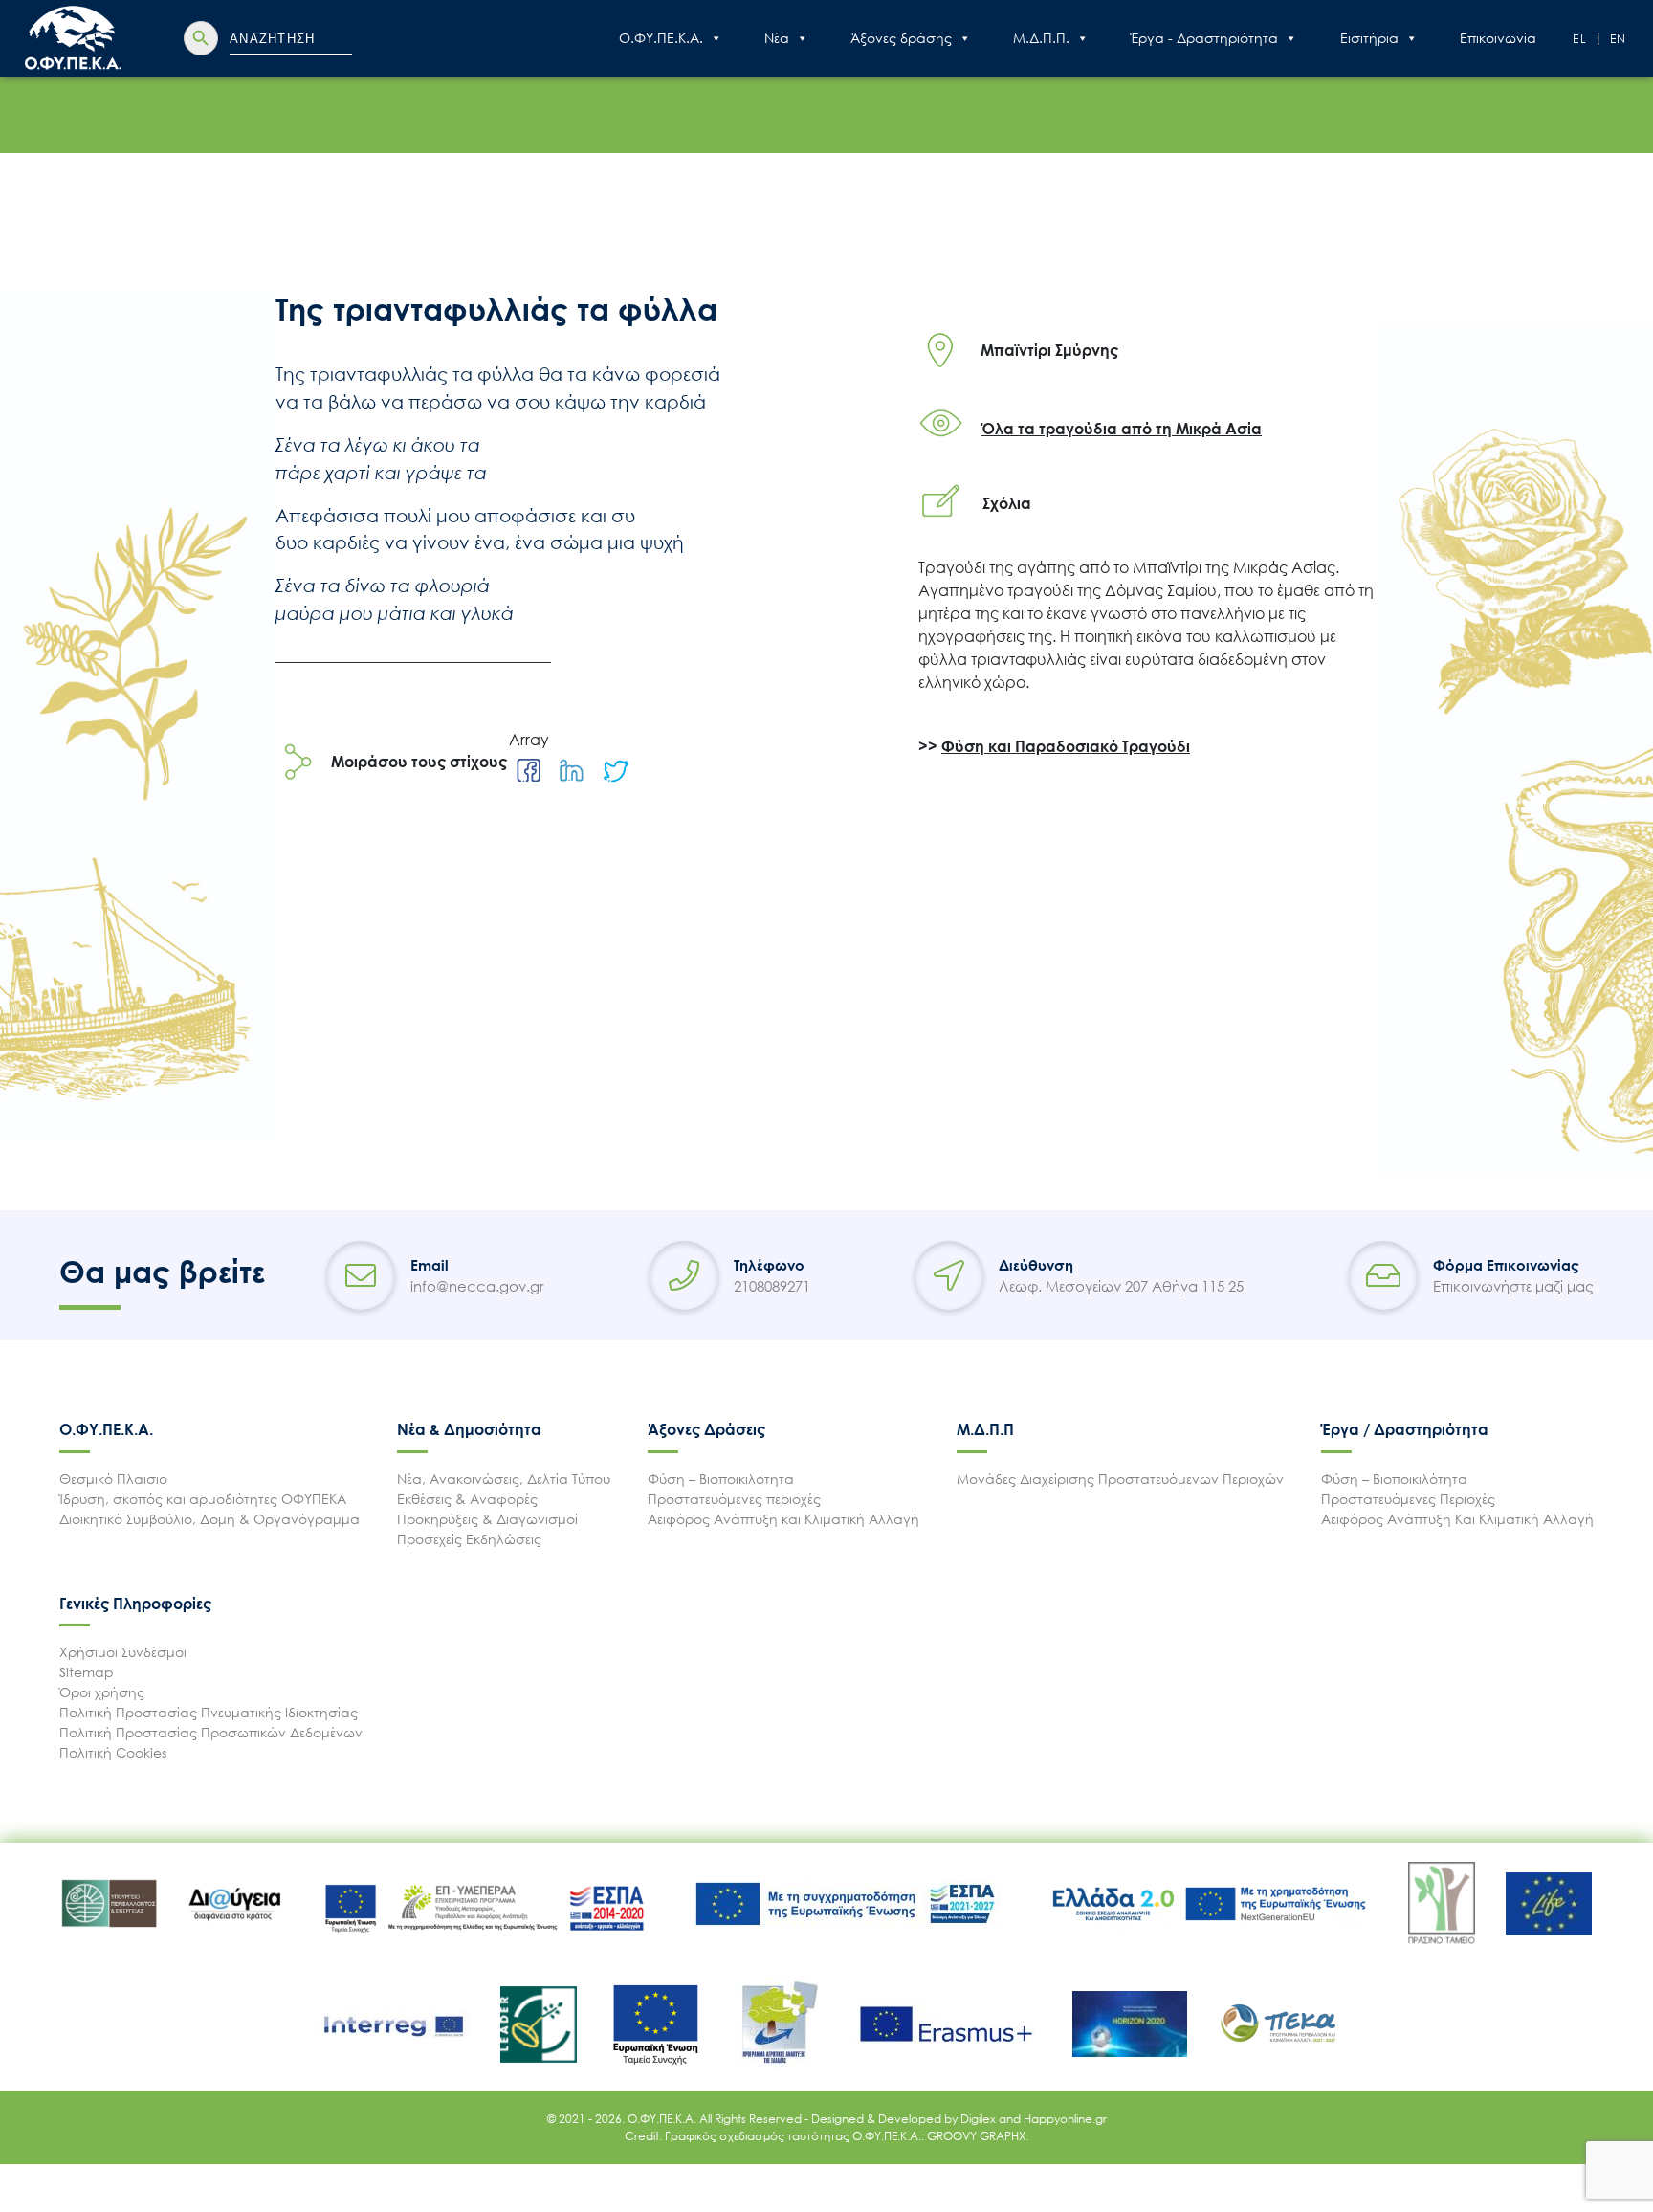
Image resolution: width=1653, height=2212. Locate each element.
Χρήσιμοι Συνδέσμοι (123, 1652)
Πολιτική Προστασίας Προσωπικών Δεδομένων (211, 1732)
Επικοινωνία (1498, 38)
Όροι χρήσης (102, 1692)
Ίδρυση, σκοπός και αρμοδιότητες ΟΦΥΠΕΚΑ (203, 1499)
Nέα (777, 38)
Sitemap (87, 1672)
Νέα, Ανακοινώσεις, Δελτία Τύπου (504, 1479)
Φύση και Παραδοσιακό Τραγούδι (1066, 746)
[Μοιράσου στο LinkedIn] (572, 771)
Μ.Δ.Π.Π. (1041, 38)
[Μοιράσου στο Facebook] (529, 771)
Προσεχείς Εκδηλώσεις (469, 1539)
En (1619, 39)
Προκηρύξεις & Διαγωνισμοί (487, 1519)
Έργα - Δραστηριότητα (1204, 38)
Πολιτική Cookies (113, 1752)
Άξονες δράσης (901, 38)
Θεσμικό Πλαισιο (113, 1479)
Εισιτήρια (1369, 38)
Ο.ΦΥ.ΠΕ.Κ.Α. (661, 38)
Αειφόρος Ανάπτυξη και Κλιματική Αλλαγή (783, 1519)
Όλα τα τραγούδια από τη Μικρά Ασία (1122, 429)
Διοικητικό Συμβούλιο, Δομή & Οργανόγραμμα (209, 1519)
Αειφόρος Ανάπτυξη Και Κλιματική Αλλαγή (1457, 1519)
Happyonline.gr (1065, 2119)
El (1580, 39)
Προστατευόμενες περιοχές (734, 1499)
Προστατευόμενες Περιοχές (1408, 1499)
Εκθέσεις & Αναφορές (467, 1499)
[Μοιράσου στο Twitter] (615, 771)
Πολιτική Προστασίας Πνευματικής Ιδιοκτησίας (209, 1712)
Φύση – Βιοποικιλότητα (721, 1479)
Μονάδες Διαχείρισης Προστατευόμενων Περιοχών (1120, 1479)
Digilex (980, 2119)
